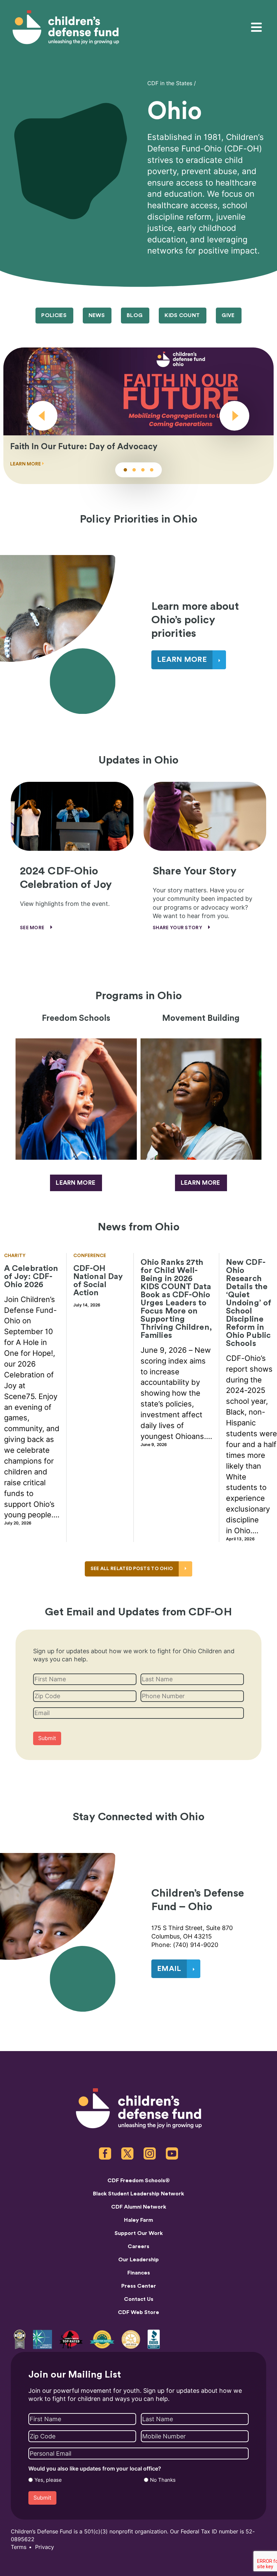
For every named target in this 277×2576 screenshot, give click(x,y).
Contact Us (139, 2299)
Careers (138, 2246)
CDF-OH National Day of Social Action (98, 1281)
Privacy (45, 2547)
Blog (135, 315)
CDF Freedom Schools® (139, 2181)
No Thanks (163, 2480)
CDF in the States (170, 83)
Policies (54, 315)
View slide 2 (134, 470)
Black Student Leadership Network (138, 2194)
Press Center (139, 2286)
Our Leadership (138, 2260)
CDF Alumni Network (139, 2207)
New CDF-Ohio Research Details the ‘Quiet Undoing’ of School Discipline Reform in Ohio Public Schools (249, 1303)
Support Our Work (139, 2233)
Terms (19, 2547)
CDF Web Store (138, 2312)
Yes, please (48, 2480)
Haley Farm (138, 2220)
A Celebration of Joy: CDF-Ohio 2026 (31, 1277)
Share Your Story (178, 928)
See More (33, 928)
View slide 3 (143, 470)
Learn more (75, 1183)
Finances (139, 2273)
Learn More (200, 1183)
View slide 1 (125, 470)
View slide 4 (152, 470)
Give (228, 315)
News (97, 315)
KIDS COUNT (182, 315)
